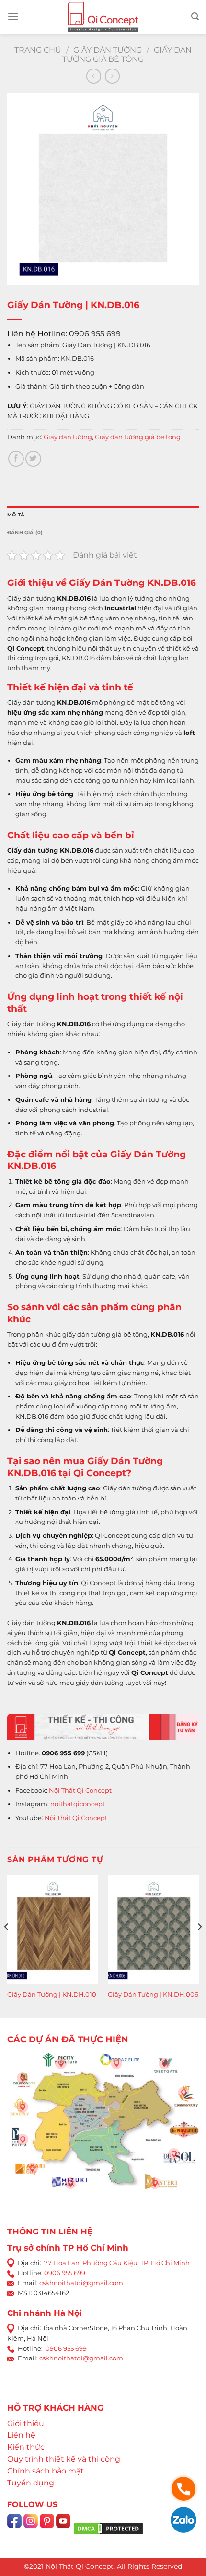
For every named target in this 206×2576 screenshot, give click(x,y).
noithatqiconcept (78, 1804)
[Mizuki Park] (70, 2183)
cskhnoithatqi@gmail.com (81, 2283)
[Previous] (7, 1946)
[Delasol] (174, 2154)
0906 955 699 (65, 2273)
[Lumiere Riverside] (155, 2183)
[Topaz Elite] (116, 2063)
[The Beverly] (23, 2107)
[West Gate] (164, 2063)
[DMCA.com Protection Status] (108, 2528)
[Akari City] (32, 2168)
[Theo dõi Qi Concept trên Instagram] (31, 2528)
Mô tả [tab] (16, 515)
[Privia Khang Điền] (23, 2140)
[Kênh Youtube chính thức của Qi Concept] (63, 2528)
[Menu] (13, 17)
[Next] (199, 1946)
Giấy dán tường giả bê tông (127, 55)
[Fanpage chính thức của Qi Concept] (14, 2528)
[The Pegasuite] (183, 2132)
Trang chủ (38, 50)
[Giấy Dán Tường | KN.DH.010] (53, 1930)
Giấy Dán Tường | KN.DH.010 (52, 1994)
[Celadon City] (23, 2078)
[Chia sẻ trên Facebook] (16, 459)
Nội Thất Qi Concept (80, 1790)
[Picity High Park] (61, 2063)
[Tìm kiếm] (195, 17)
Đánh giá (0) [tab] (25, 532)
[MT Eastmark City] (183, 2093)
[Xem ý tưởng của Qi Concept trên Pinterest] (47, 2528)
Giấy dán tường (108, 50)
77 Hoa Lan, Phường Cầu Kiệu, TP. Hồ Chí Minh (117, 2263)
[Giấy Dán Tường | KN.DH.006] (153, 1930)
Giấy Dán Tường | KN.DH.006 (153, 1994)
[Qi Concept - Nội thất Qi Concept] (103, 17)
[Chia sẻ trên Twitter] (33, 459)
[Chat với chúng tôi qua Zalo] (183, 2519)
